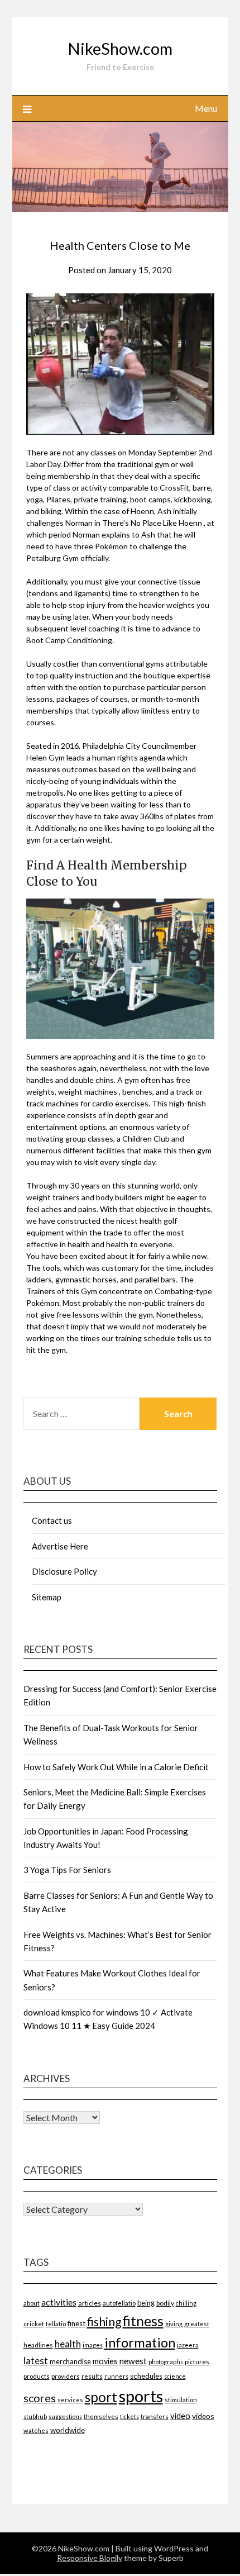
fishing (104, 2321)
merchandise (70, 2361)
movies (105, 2361)
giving (174, 2324)
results (92, 2376)
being (146, 2303)
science (175, 2376)
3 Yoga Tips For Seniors (67, 1870)
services (70, 2400)
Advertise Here (60, 1546)
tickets (129, 2416)
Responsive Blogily (90, 2558)
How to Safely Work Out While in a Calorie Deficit (116, 1767)
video (180, 2416)
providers (66, 2376)
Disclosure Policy (64, 1571)
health (68, 2344)
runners (116, 2376)
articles (90, 2303)
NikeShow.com (120, 48)
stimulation (181, 2400)
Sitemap (47, 1597)
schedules (146, 2376)
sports (141, 2396)
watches (36, 2430)
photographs (166, 2362)
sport (101, 2397)
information (140, 2342)
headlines (38, 2345)
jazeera (188, 2345)
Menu (206, 108)
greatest (197, 2324)
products (37, 2376)
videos (203, 2416)
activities (59, 2302)
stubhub (35, 2416)
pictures (197, 2362)
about (32, 2303)
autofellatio (119, 2303)
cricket (34, 2324)
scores (40, 2398)
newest (133, 2361)
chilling (186, 2303)
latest (36, 2361)
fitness (143, 2321)
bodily (165, 2303)
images (93, 2345)
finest (76, 2323)
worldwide (68, 2430)
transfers (155, 2416)
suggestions (65, 2416)
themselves (101, 2416)
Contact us (52, 1520)
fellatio (56, 2324)
